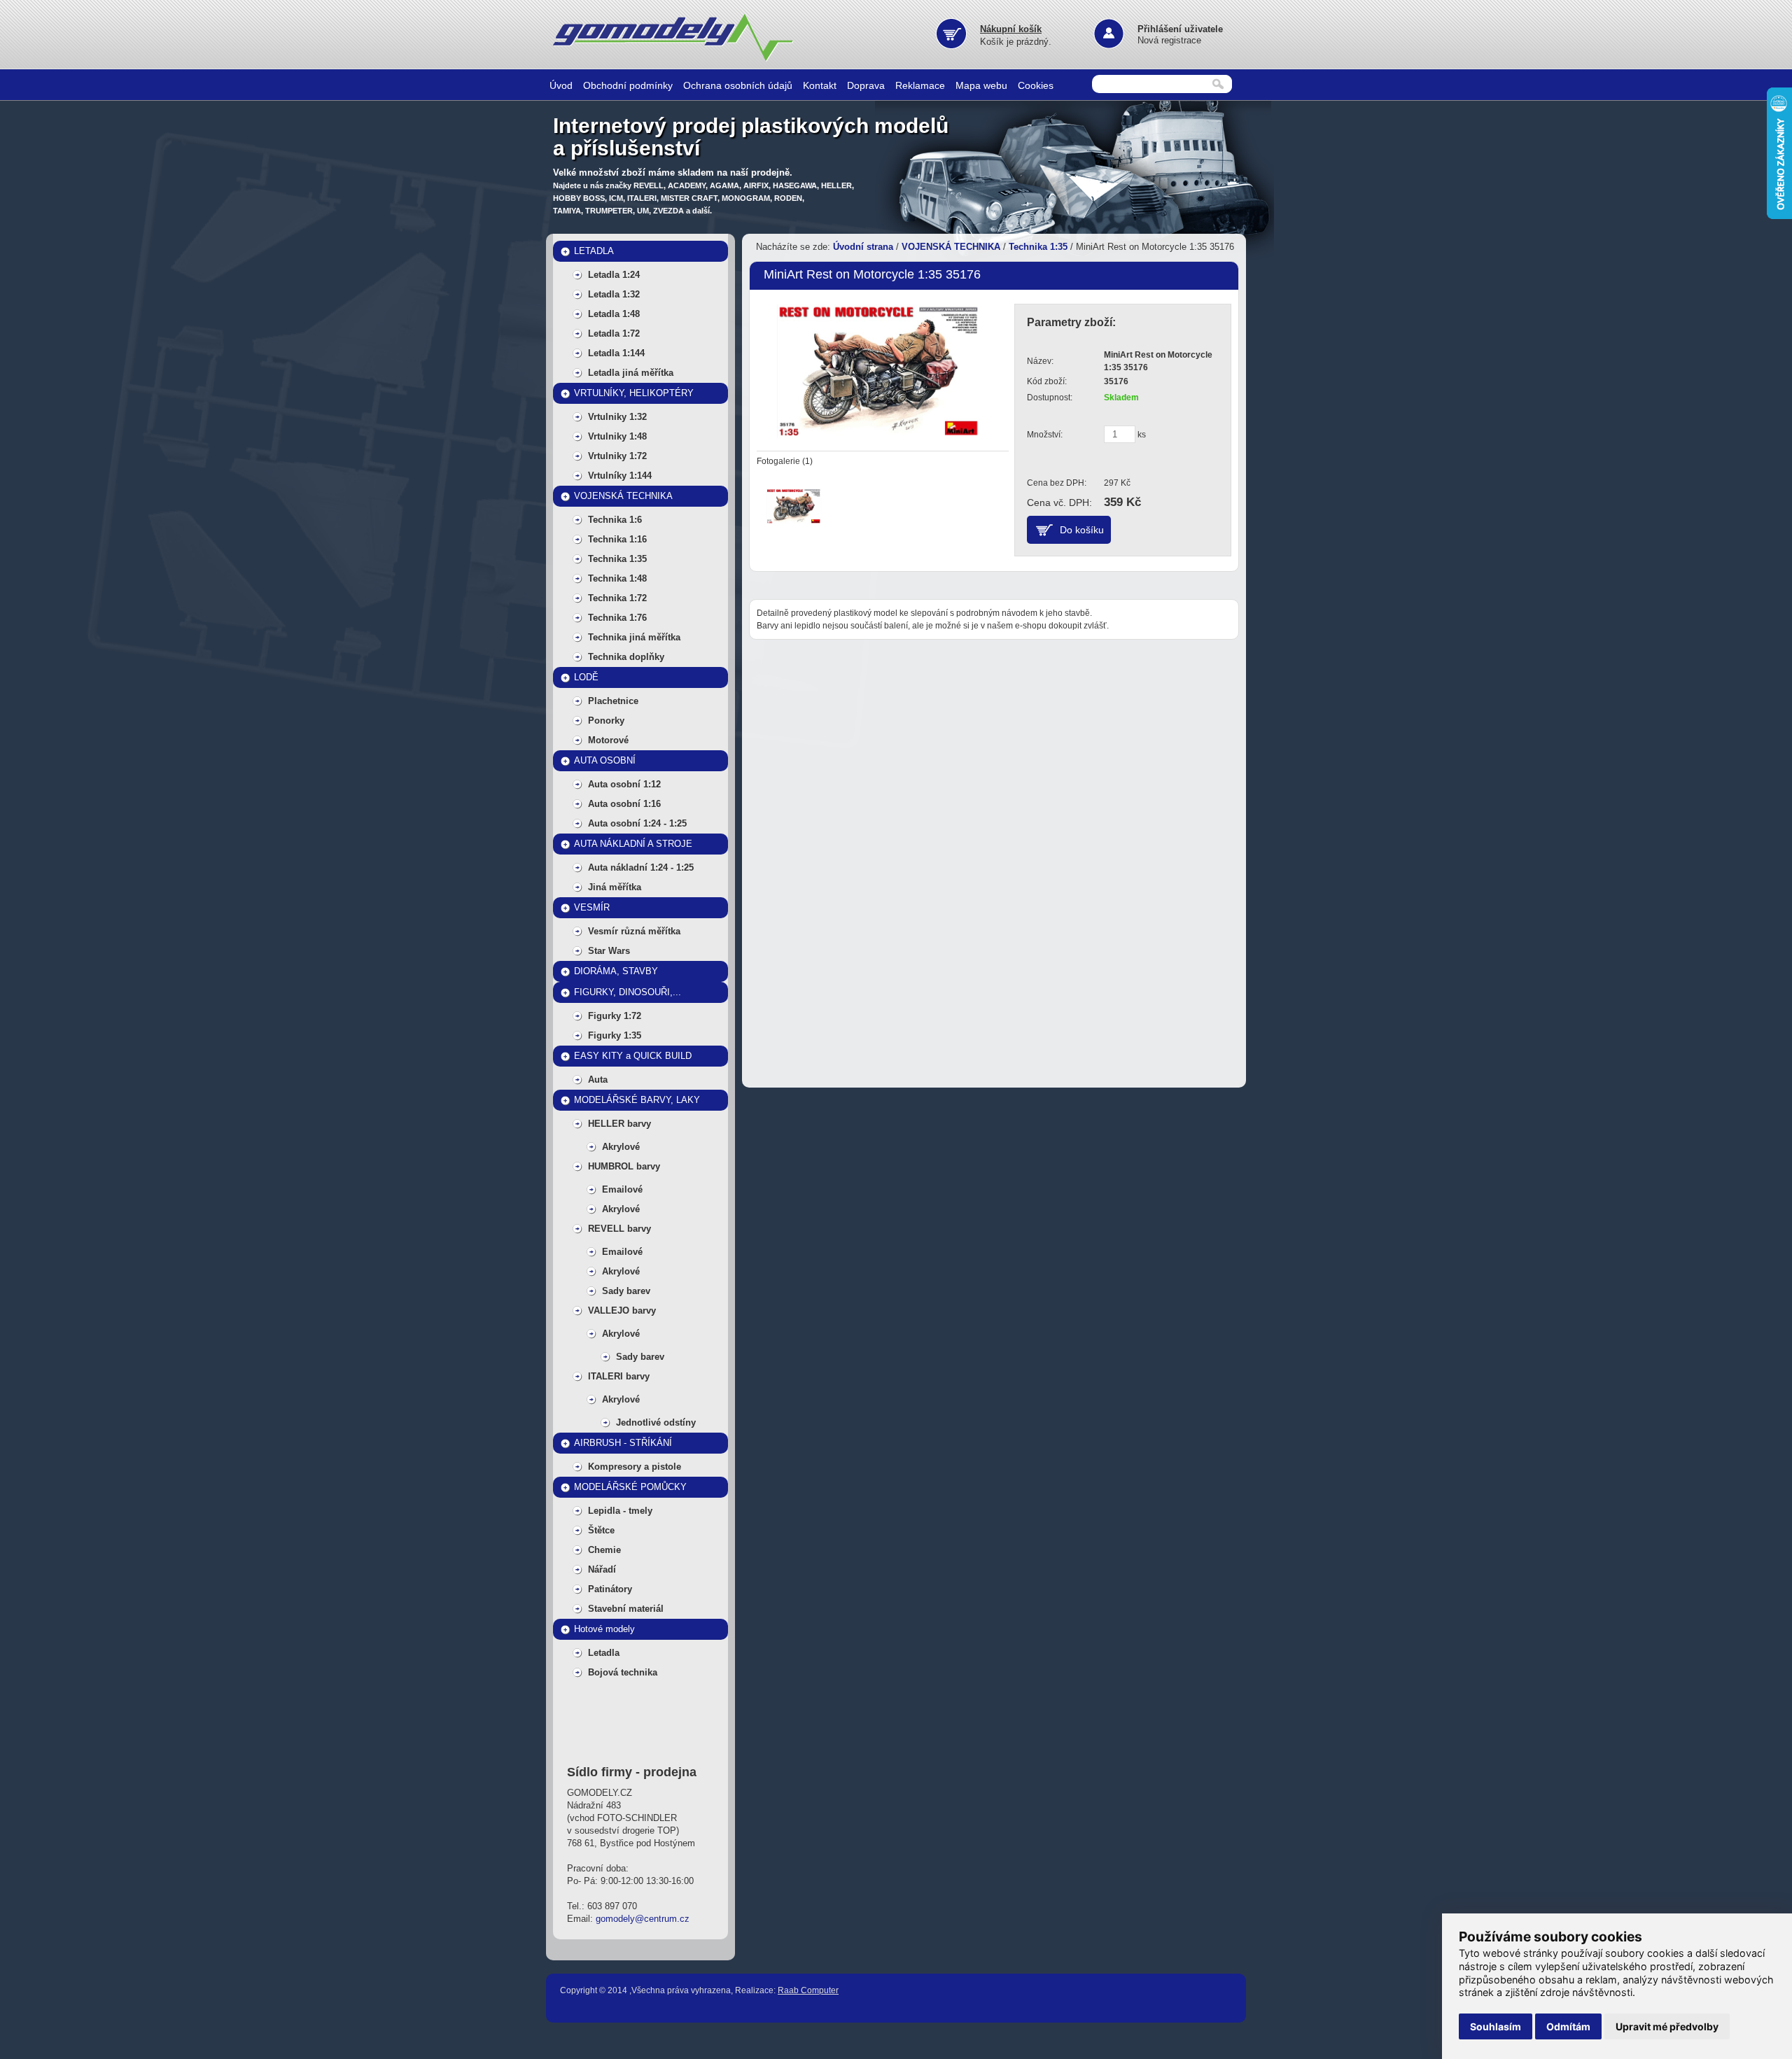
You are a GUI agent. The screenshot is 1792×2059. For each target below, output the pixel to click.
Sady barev (626, 1291)
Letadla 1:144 (616, 353)
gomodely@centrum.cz (643, 1919)
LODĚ (586, 677)
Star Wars (609, 951)
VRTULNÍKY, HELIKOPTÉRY (634, 393)
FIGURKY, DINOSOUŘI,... (628, 992)
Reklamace (920, 85)
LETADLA (594, 251)
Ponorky (606, 721)
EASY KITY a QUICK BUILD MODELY (633, 1059)
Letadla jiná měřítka (631, 373)
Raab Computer (808, 1990)
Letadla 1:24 (614, 275)
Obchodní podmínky (628, 85)
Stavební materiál (626, 1609)
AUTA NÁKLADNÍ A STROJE (633, 844)
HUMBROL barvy (624, 1166)
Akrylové (621, 1147)
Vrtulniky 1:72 (617, 456)
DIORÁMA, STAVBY (616, 971)
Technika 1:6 (615, 520)
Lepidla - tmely (620, 1511)
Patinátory (610, 1589)
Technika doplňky (626, 657)
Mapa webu (981, 85)
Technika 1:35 (617, 559)
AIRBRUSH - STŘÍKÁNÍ (623, 1443)
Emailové (622, 1189)
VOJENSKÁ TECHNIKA (623, 496)
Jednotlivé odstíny (656, 1422)
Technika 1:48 (617, 578)
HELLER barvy (619, 1124)
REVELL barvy (619, 1229)
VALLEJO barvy (622, 1310)
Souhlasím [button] (1496, 2026)
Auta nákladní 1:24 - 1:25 (641, 867)
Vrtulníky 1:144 (620, 476)
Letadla (604, 1653)
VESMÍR (592, 907)
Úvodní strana (863, 247)
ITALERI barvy (619, 1376)
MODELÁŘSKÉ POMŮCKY (630, 1487)
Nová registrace (1169, 40)
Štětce (601, 1530)
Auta (598, 1080)
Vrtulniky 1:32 (617, 417)
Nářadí (602, 1569)
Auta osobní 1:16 (624, 804)
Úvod (561, 85)
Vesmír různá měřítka (634, 931)
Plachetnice (613, 701)
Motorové (608, 740)
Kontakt (820, 85)
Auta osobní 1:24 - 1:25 (637, 823)
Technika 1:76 (617, 618)
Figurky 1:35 (615, 1035)
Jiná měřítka (615, 887)
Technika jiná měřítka (634, 637)
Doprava (866, 85)
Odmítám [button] (1568, 2026)
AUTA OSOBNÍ (605, 760)
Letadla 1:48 (614, 314)
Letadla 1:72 (614, 333)
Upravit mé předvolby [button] (1667, 2026)
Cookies (1036, 85)
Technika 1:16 (617, 539)
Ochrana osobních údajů (738, 85)
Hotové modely (604, 1629)
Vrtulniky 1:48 (617, 436)
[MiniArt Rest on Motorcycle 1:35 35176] (879, 369)
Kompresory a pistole (635, 1467)
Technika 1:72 (617, 598)
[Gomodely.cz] (675, 59)
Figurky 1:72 (615, 1016)
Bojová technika (623, 1672)
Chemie (604, 1550)
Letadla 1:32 (614, 294)
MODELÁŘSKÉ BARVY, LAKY (637, 1100)
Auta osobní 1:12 (624, 784)
